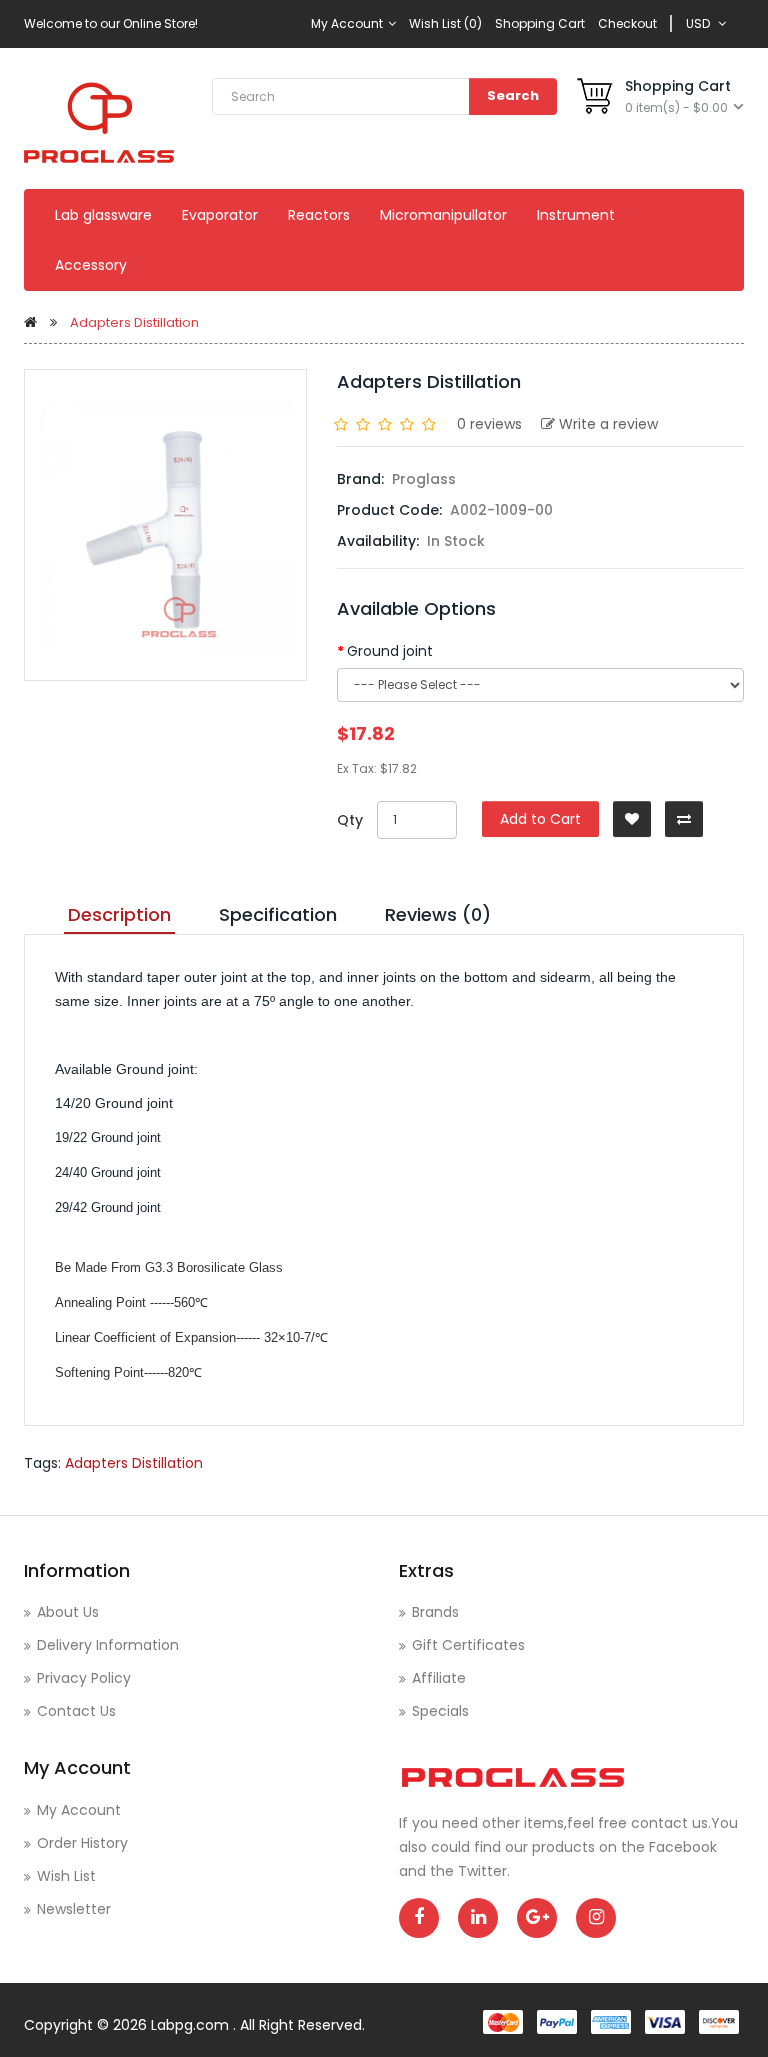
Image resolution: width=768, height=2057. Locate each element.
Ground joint (390, 651)
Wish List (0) (445, 23)
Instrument (576, 215)
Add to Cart (540, 819)
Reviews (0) (438, 914)
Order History (82, 1843)
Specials (440, 1711)
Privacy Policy (84, 1678)
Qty (350, 820)
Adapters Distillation (134, 322)
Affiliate (439, 1678)
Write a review (608, 424)
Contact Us (76, 1711)
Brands (435, 1612)
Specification (278, 914)
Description (119, 914)
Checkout (627, 23)
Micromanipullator (443, 215)
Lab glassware (103, 215)
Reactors (319, 215)
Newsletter (74, 1909)
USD (701, 23)
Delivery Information (108, 1645)
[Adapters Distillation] (165, 525)
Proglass (424, 479)
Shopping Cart (540, 23)
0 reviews (489, 424)
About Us (68, 1612)
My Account (348, 23)
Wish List (66, 1876)
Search (513, 95)
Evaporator (220, 215)
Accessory (91, 265)
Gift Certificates (468, 1645)
